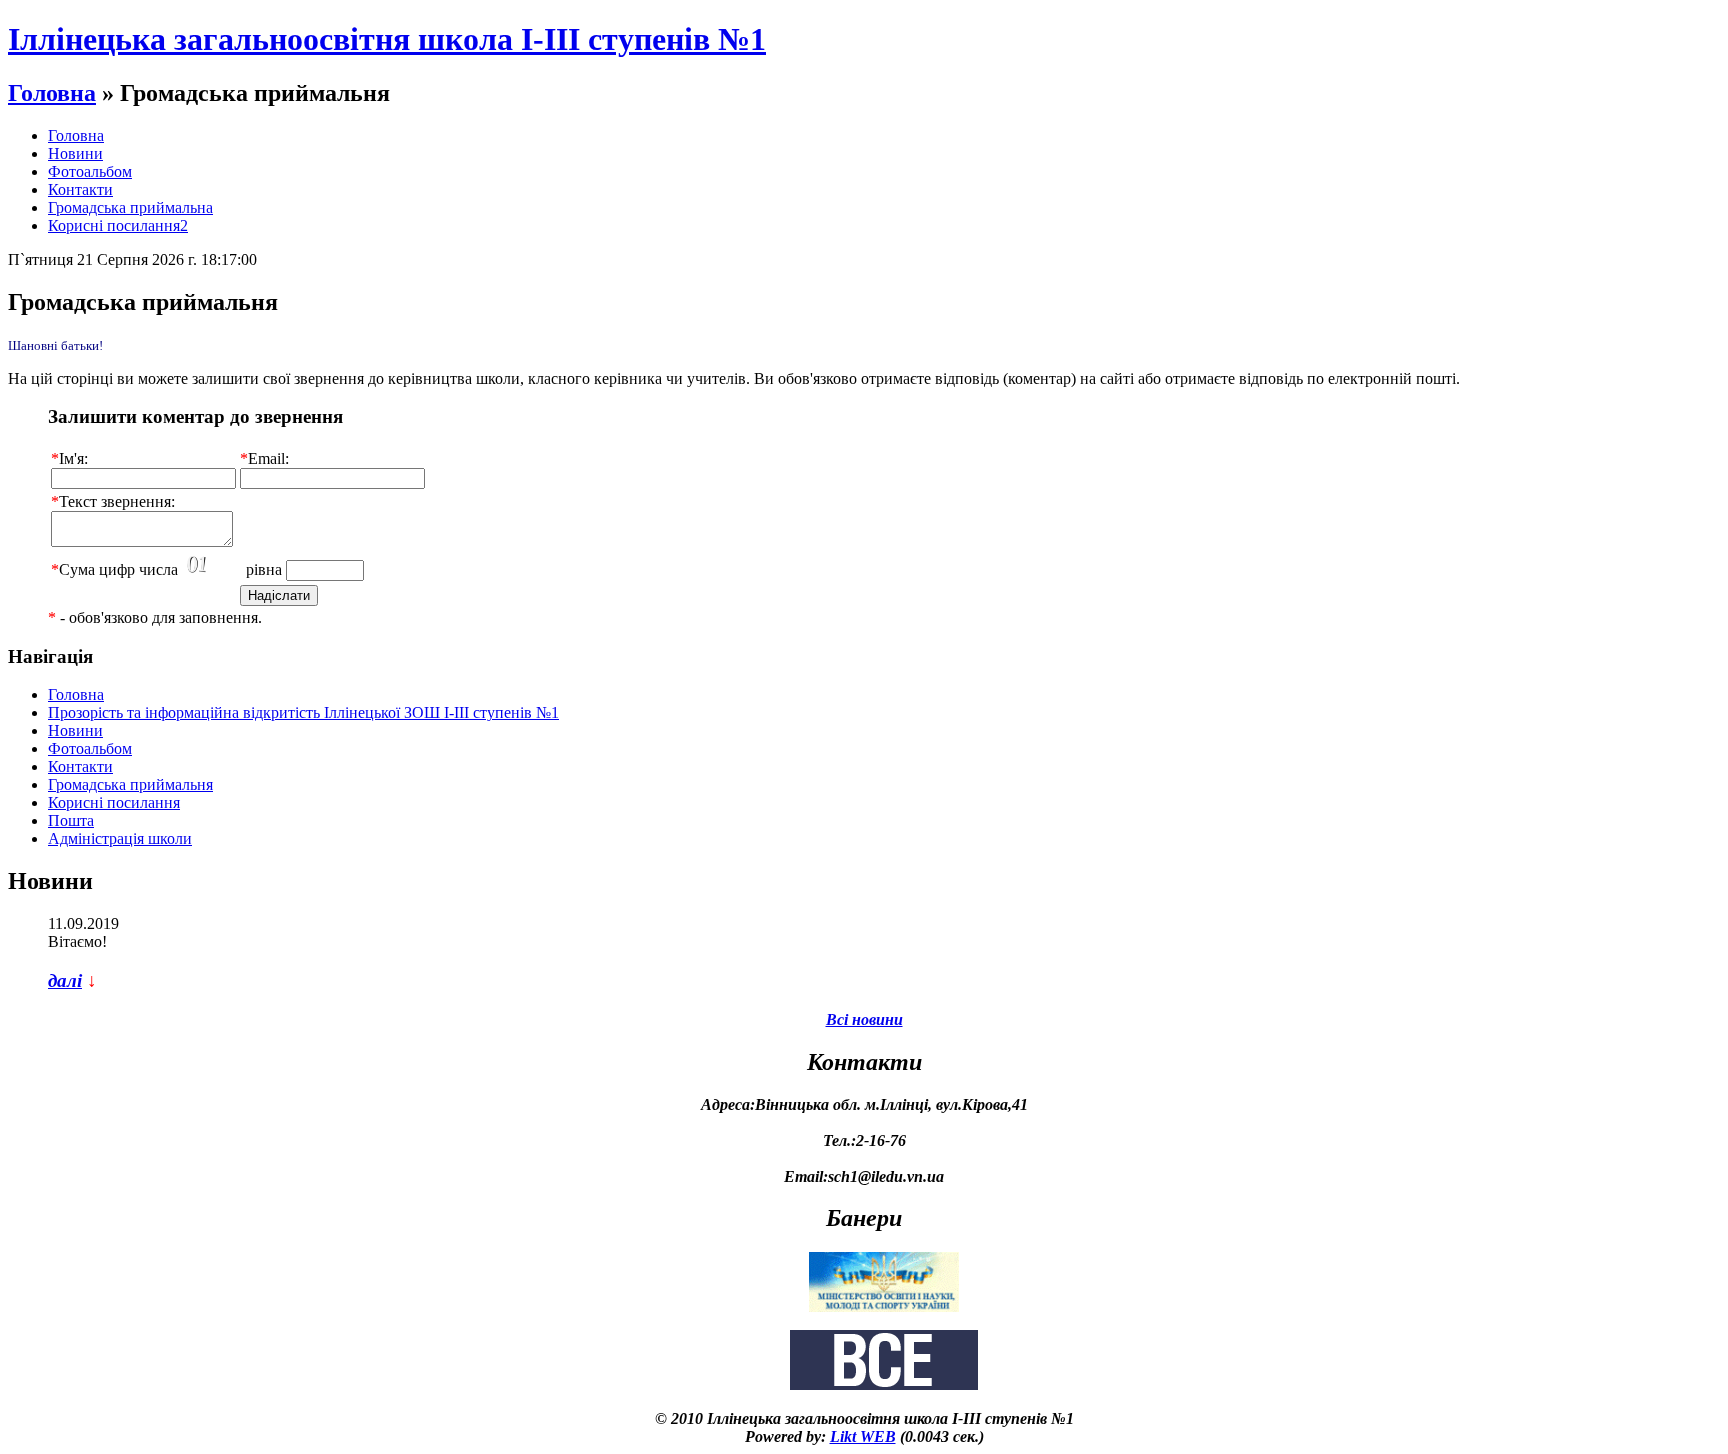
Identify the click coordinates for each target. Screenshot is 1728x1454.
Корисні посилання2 (118, 225)
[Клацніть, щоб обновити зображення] (212, 565)
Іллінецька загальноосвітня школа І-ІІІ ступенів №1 (387, 39)
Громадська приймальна (130, 207)
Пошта (71, 820)
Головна (52, 93)
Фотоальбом (90, 171)
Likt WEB (863, 1436)
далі (65, 980)
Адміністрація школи (120, 838)
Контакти (80, 189)
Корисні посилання (114, 802)
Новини (75, 153)
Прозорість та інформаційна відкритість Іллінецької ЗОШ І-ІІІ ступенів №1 (303, 712)
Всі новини (864, 1019)
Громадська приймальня (130, 784)
